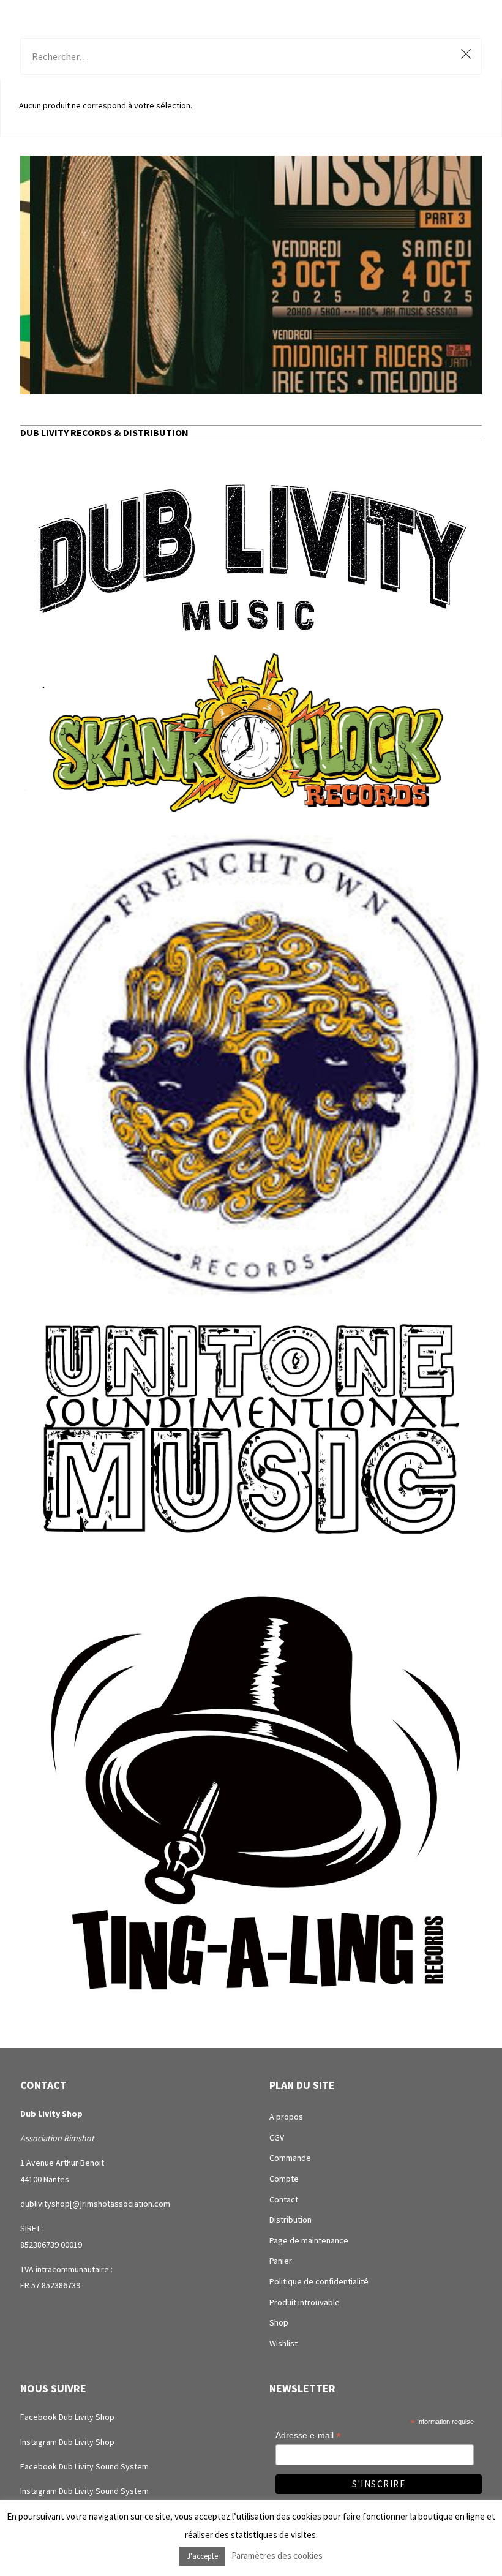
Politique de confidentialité (319, 2281)
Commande (290, 2158)
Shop (279, 2322)
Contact (284, 2199)
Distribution (290, 2220)
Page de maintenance (309, 2240)
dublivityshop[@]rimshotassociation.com (95, 2204)
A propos (286, 2117)
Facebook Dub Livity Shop (67, 2417)
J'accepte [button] (202, 2556)
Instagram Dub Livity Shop (67, 2442)
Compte (284, 2179)
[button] (251, 275)
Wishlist (283, 2343)
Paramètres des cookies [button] (277, 2555)
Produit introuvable (305, 2302)
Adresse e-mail (308, 2435)
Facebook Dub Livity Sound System (84, 2466)
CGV (277, 2137)
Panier (281, 2261)
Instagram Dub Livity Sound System (84, 2491)
